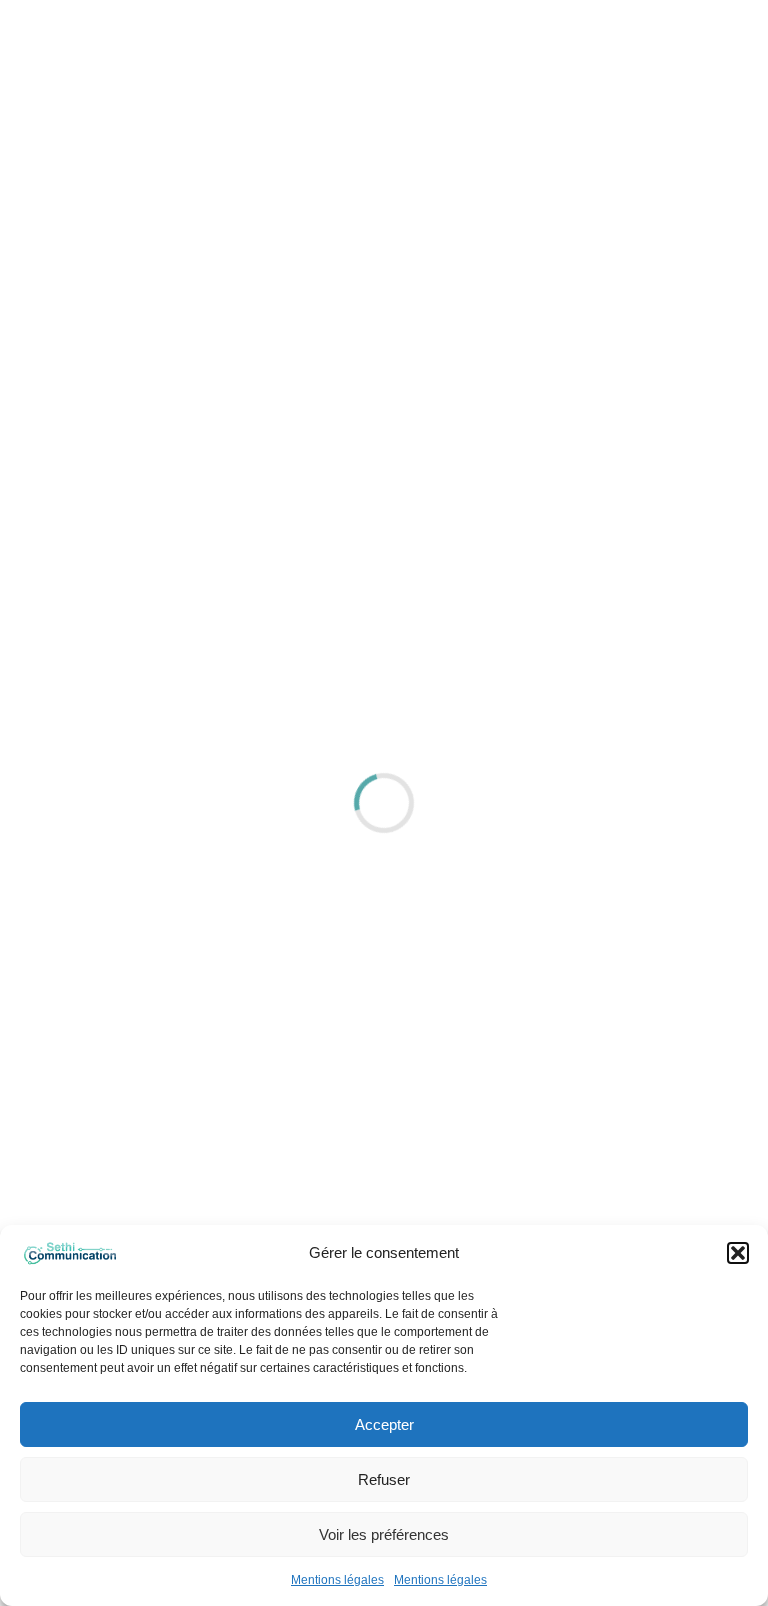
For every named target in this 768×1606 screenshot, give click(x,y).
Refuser (384, 1479)
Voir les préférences (384, 1534)
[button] (738, 1253)
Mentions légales (337, 1580)
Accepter (384, 1424)
